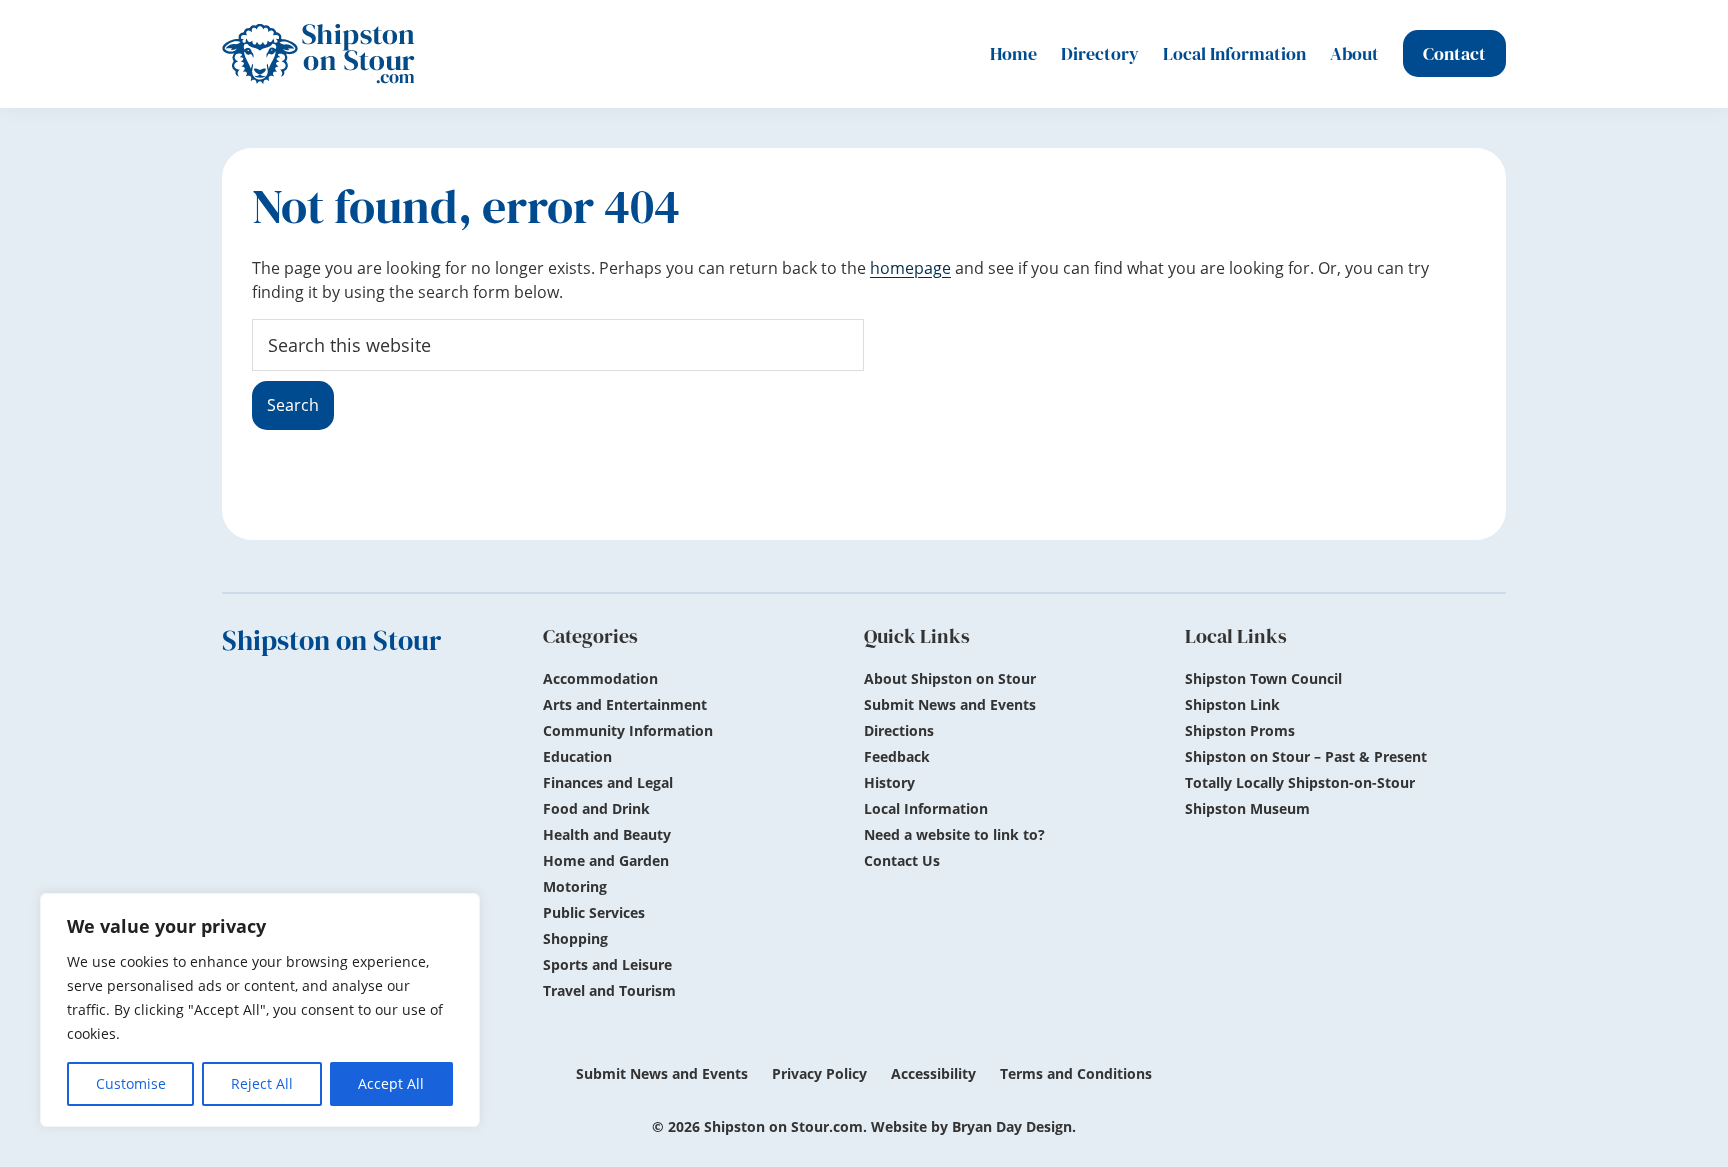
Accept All (391, 1083)
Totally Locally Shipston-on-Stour (1300, 782)
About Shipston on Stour (950, 678)
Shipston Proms (1240, 730)
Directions (899, 730)
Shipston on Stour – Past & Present (1306, 756)
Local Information (926, 808)
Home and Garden (606, 860)
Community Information (628, 730)
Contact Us (902, 860)
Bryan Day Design (1012, 1126)
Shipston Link (1232, 704)
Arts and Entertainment (625, 704)
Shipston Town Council (1263, 678)
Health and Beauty (607, 834)
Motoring (575, 886)
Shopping (575, 938)
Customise (131, 1083)
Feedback (897, 756)
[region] (260, 1010)
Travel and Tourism (609, 990)
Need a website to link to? (954, 834)
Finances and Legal (608, 782)
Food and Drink (596, 808)
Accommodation (600, 678)
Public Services (594, 912)
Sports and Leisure (607, 964)
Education (577, 756)
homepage (910, 268)
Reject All (262, 1083)
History (889, 782)
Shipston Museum (1247, 808)
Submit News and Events (950, 704)
